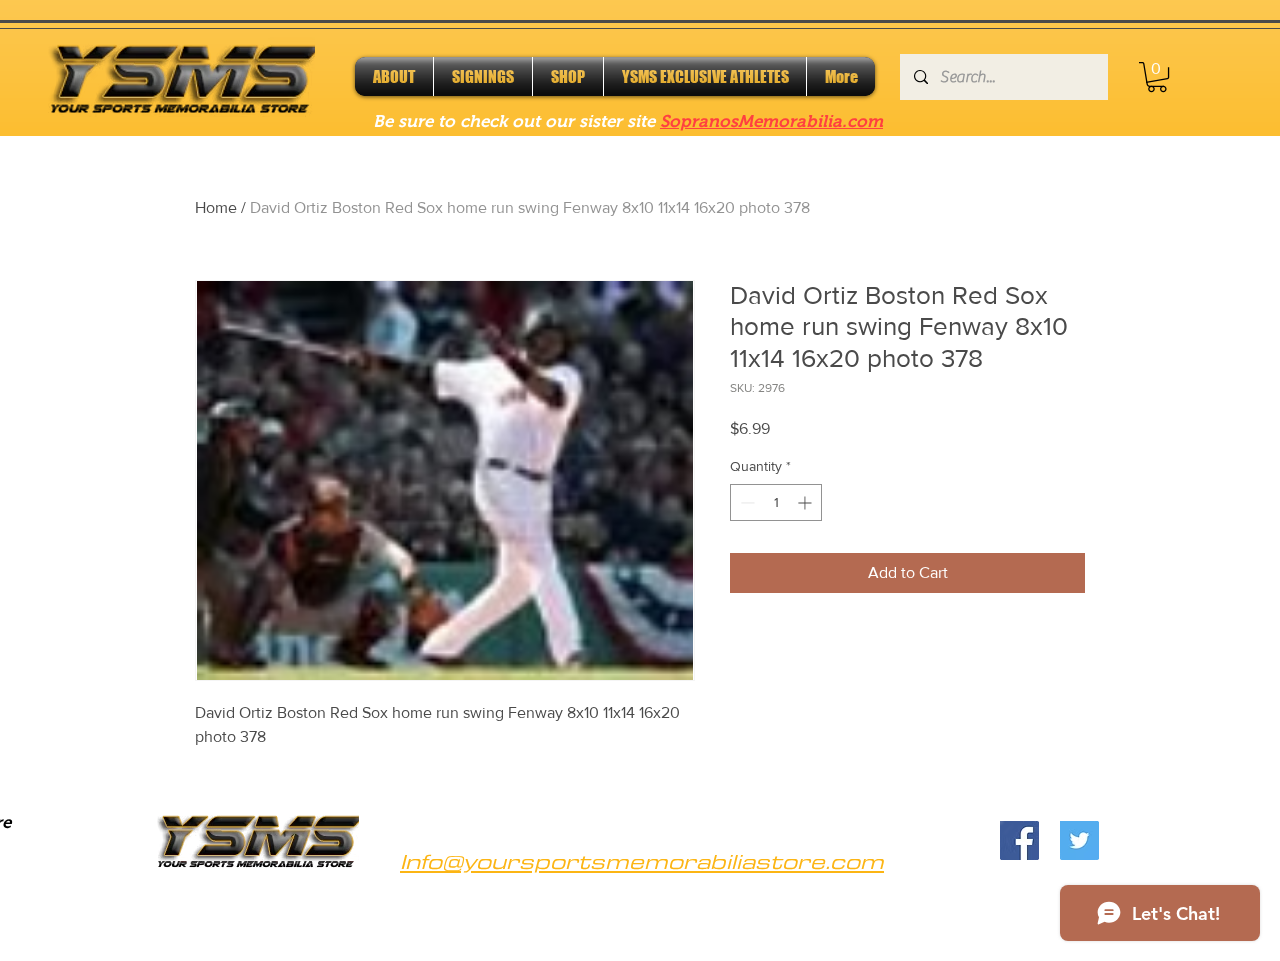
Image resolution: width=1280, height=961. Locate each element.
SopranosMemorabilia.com (771, 121)
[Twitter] (1079, 840)
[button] (1157, 77)
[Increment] (806, 502)
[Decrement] (745, 502)
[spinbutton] (776, 502)
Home (216, 207)
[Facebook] (1019, 840)
